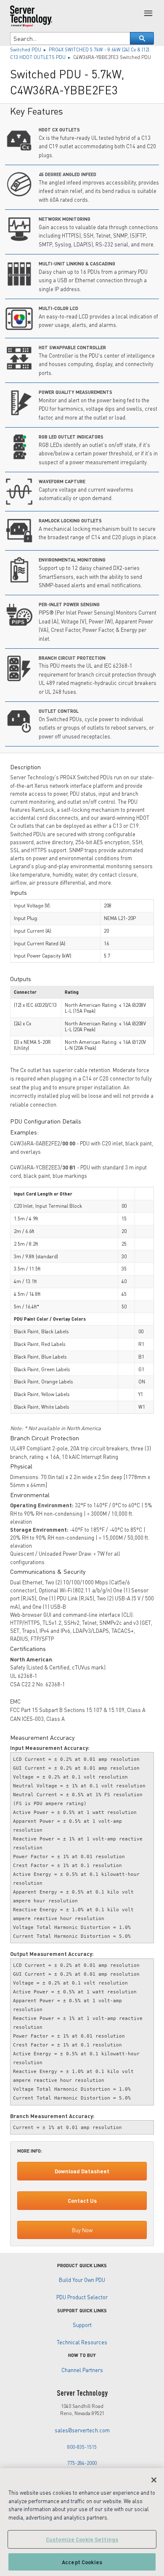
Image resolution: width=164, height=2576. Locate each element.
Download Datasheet (82, 2171)
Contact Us (82, 2201)
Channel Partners (82, 2370)
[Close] (154, 2480)
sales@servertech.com (82, 2430)
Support (82, 2325)
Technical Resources (82, 2342)
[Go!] (142, 38)
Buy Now (82, 2230)
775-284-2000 (82, 2463)
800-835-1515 (82, 2447)
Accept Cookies (82, 2562)
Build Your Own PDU (82, 2280)
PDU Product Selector (82, 2297)
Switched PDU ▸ (29, 49)
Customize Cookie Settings (82, 2539)
